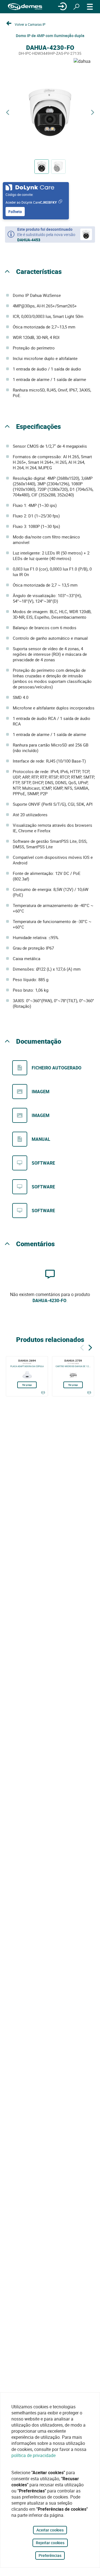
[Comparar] (43, 1393)
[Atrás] (82, 1347)
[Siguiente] (90, 1347)
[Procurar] (76, 7)
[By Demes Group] (25, 7)
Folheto (15, 212)
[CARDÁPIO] (90, 7)
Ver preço (27, 1385)
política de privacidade (33, 2455)
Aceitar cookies (50, 2530)
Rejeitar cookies (50, 2543)
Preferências (50, 2555)
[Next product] (92, 112)
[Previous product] (7, 112)
